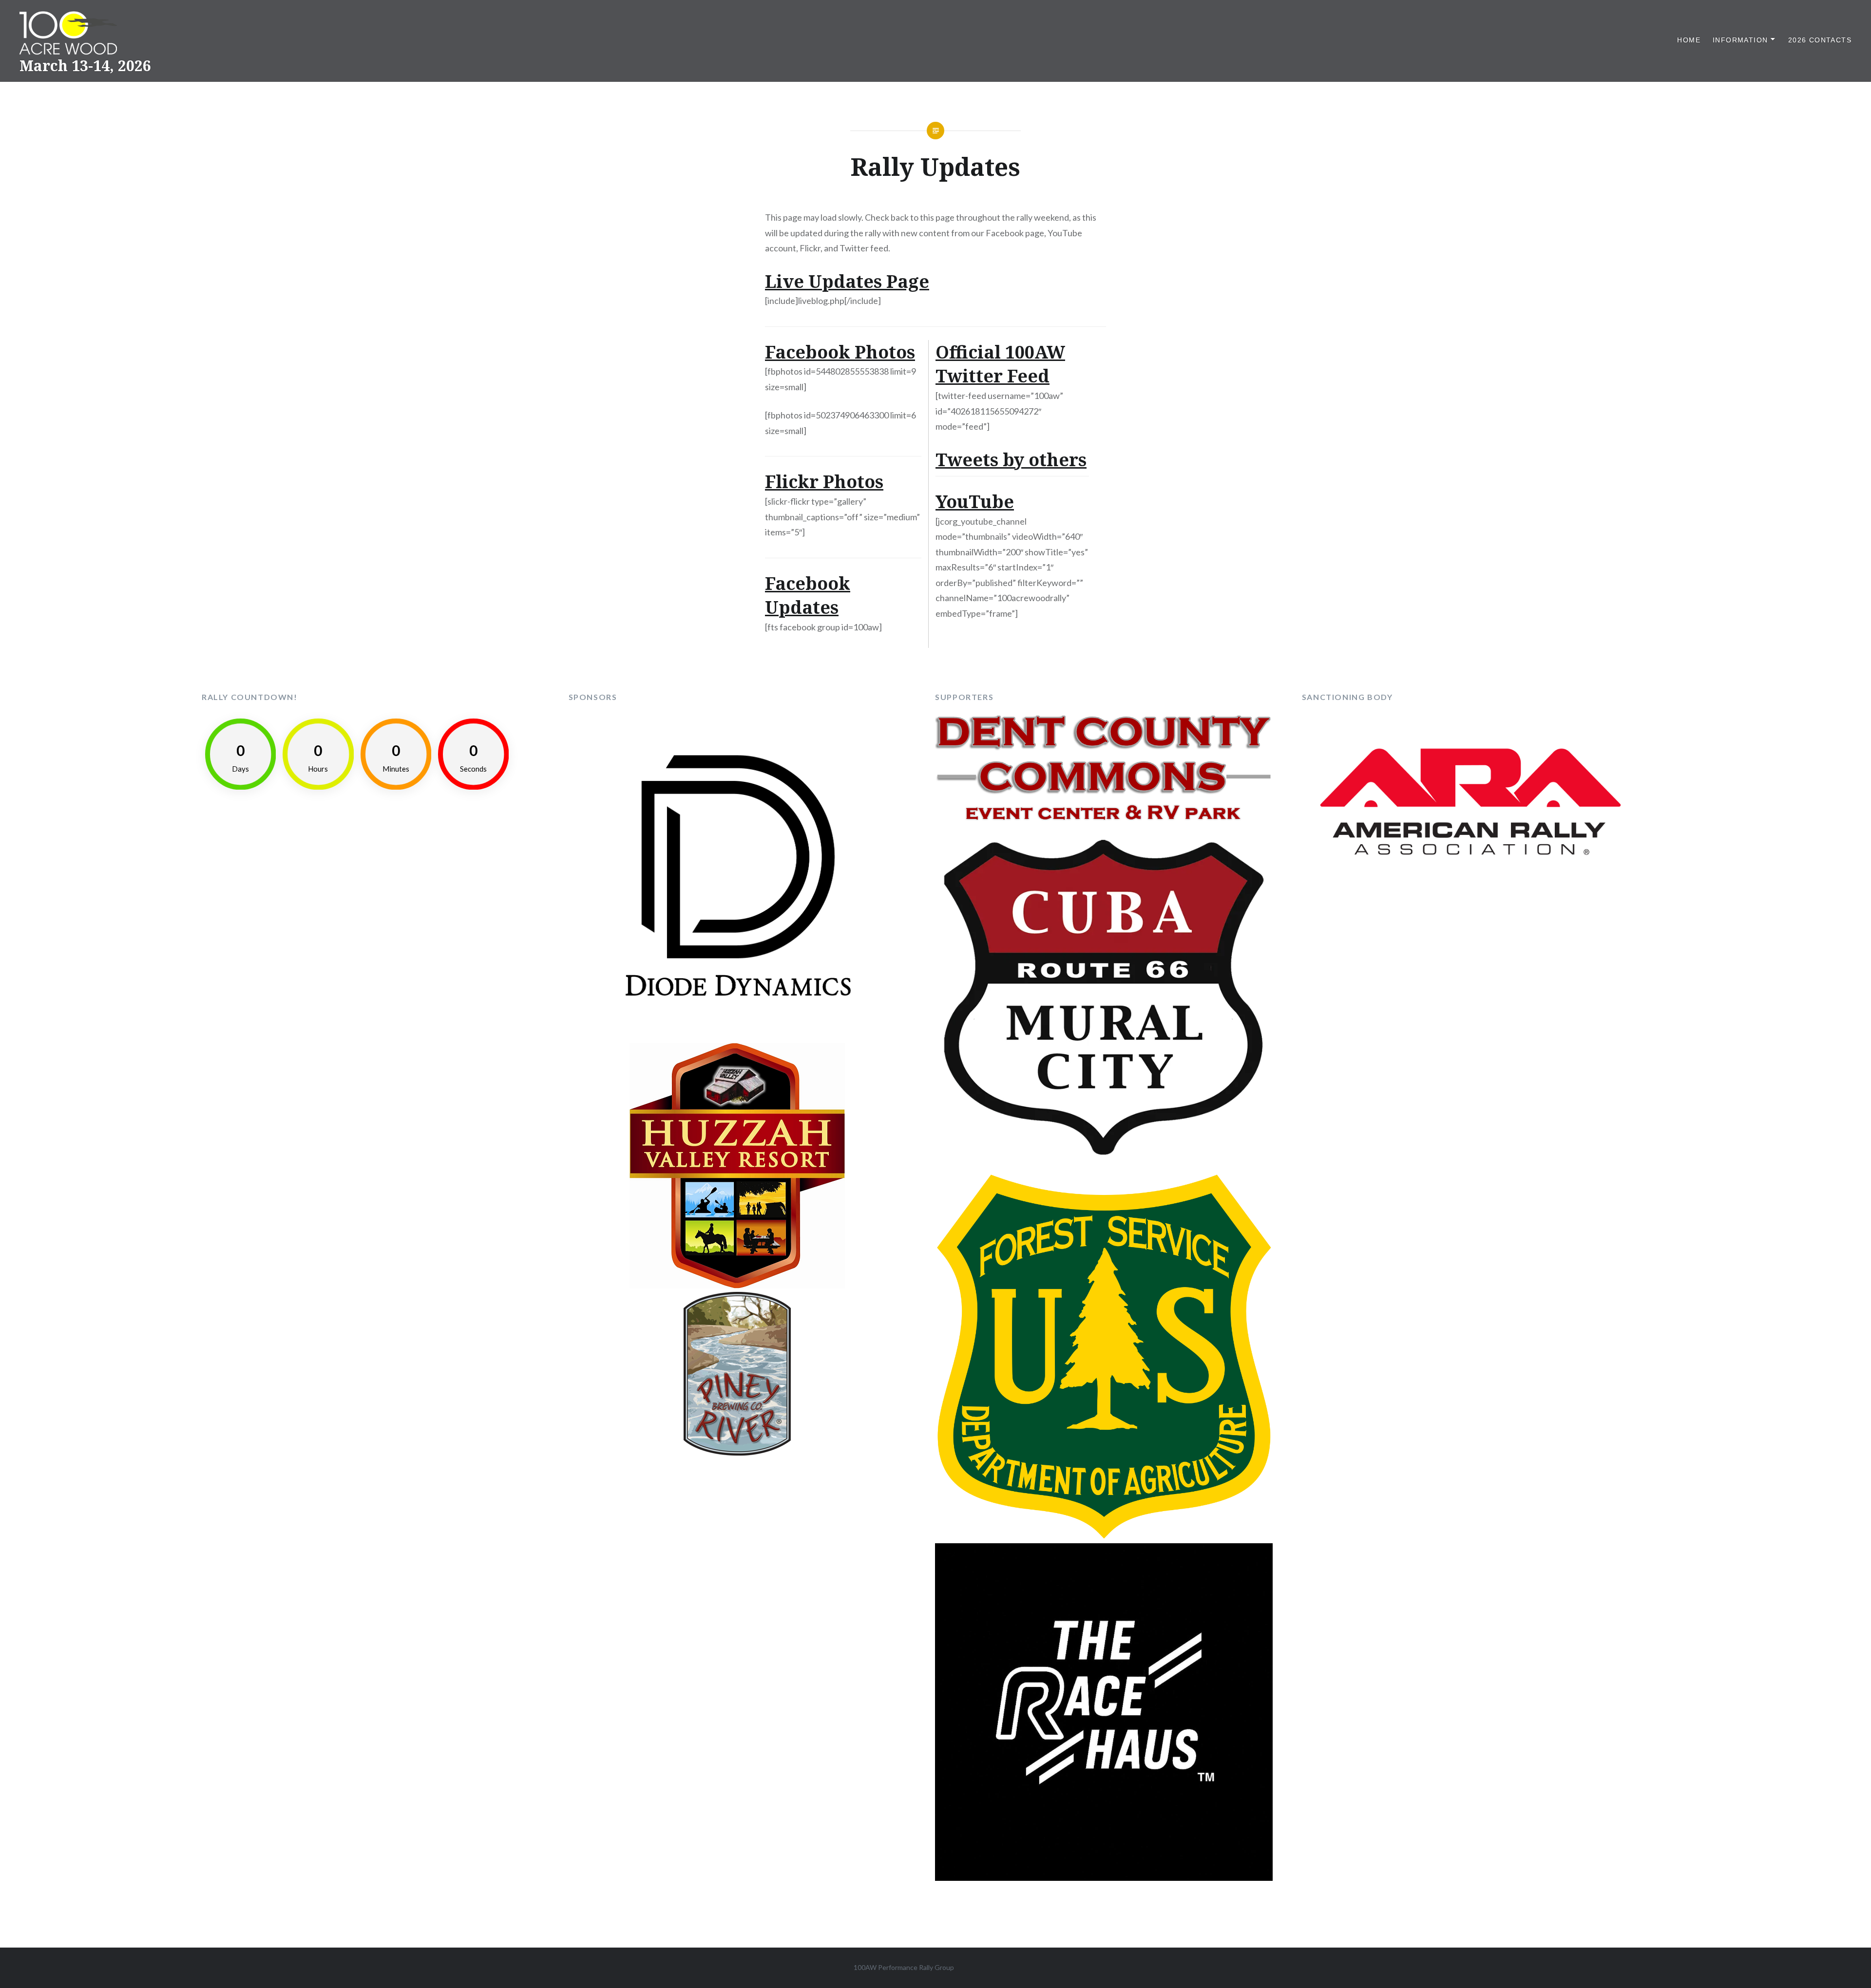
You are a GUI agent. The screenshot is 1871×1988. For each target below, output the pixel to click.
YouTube (975, 502)
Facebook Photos (840, 352)
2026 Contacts (1820, 40)
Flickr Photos (824, 482)
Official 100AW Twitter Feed (1000, 364)
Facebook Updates (808, 596)
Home (1689, 40)
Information (1740, 40)
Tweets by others (1011, 460)
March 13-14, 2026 (85, 66)
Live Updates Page (847, 281)
